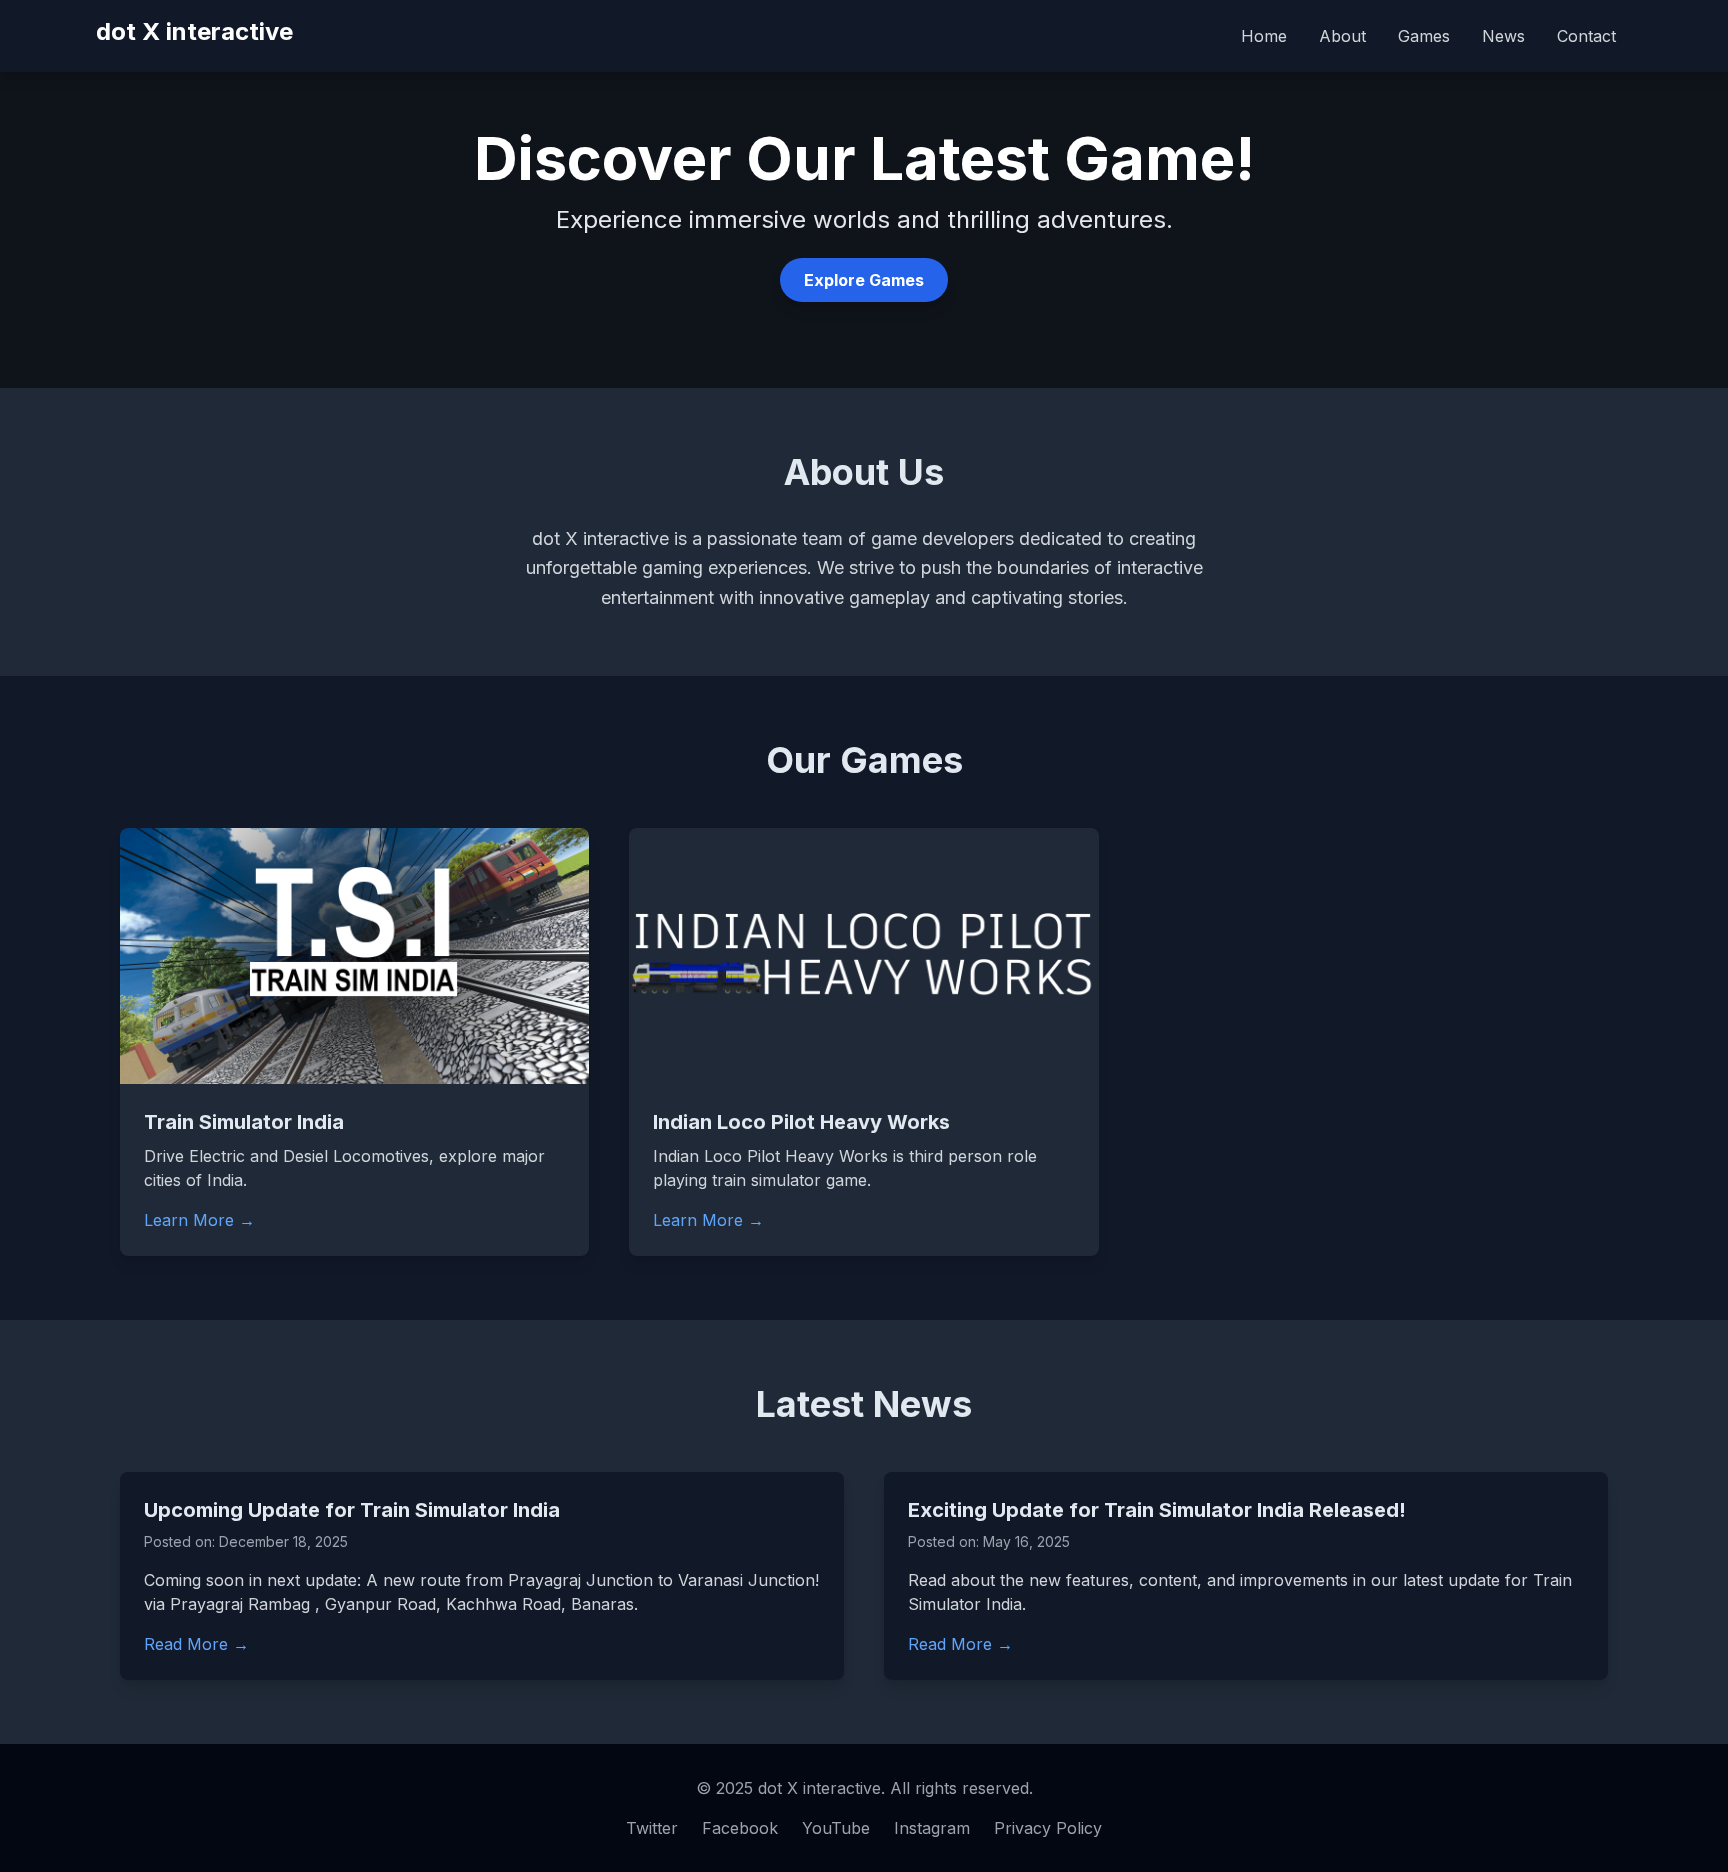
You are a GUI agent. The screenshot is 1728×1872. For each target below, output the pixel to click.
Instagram (932, 1828)
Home (1264, 36)
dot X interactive (194, 31)
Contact (1586, 36)
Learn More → (199, 1220)
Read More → (196, 1644)
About (1342, 36)
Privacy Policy (1048, 1828)
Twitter (652, 1828)
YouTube (836, 1828)
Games (1424, 36)
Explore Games (864, 280)
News (1503, 36)
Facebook (740, 1828)
